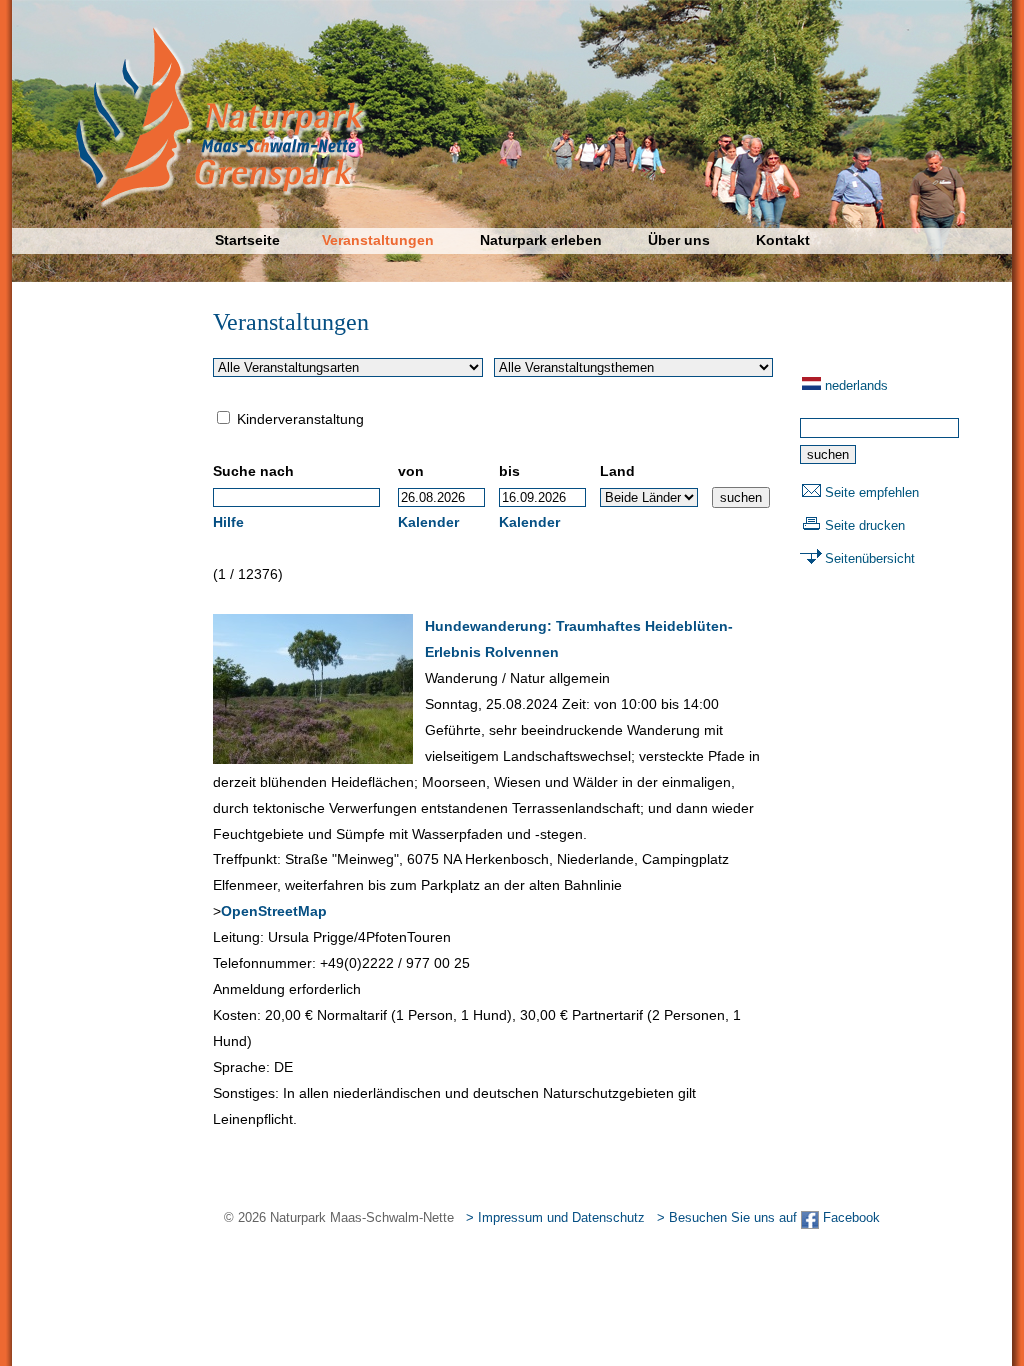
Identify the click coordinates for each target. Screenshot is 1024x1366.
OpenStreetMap (274, 911)
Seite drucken (865, 525)
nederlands (856, 385)
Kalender (428, 522)
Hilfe (228, 522)
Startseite (247, 240)
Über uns (679, 240)
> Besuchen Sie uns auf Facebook (768, 1217)
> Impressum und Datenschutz (555, 1217)
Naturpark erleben (541, 240)
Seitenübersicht (870, 558)
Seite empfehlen (872, 492)
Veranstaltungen (378, 240)
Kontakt (783, 240)
